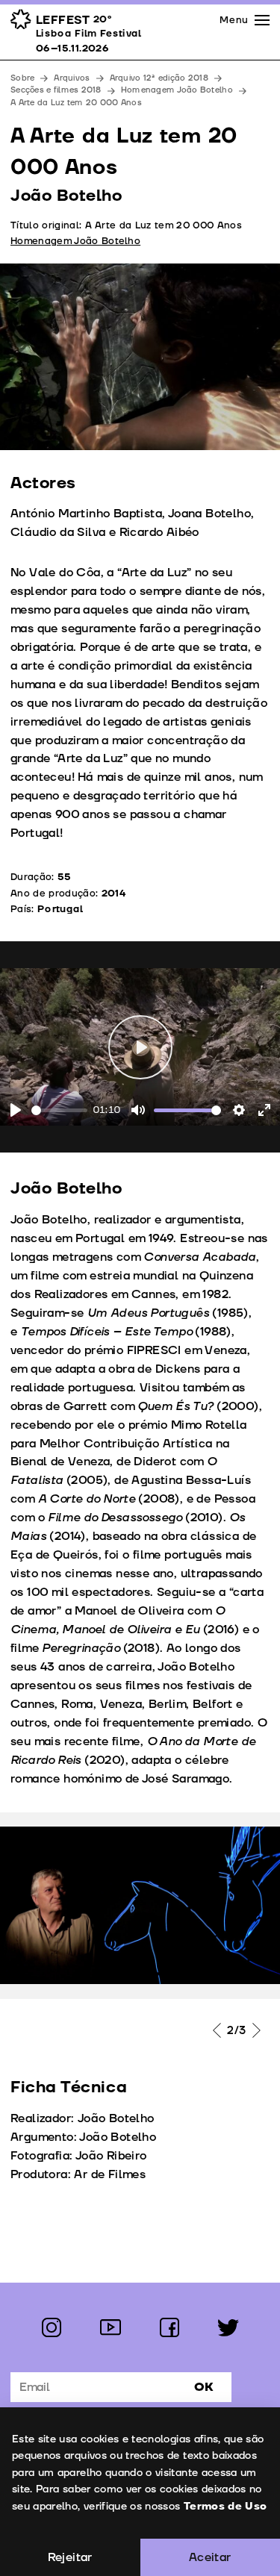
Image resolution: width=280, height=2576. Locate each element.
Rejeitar (70, 2557)
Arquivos (72, 78)
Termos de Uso (225, 2506)
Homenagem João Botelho (177, 90)
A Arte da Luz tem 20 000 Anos (76, 103)
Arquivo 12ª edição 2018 (159, 78)
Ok (204, 2387)
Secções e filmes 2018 (56, 90)
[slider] (59, 1110)
